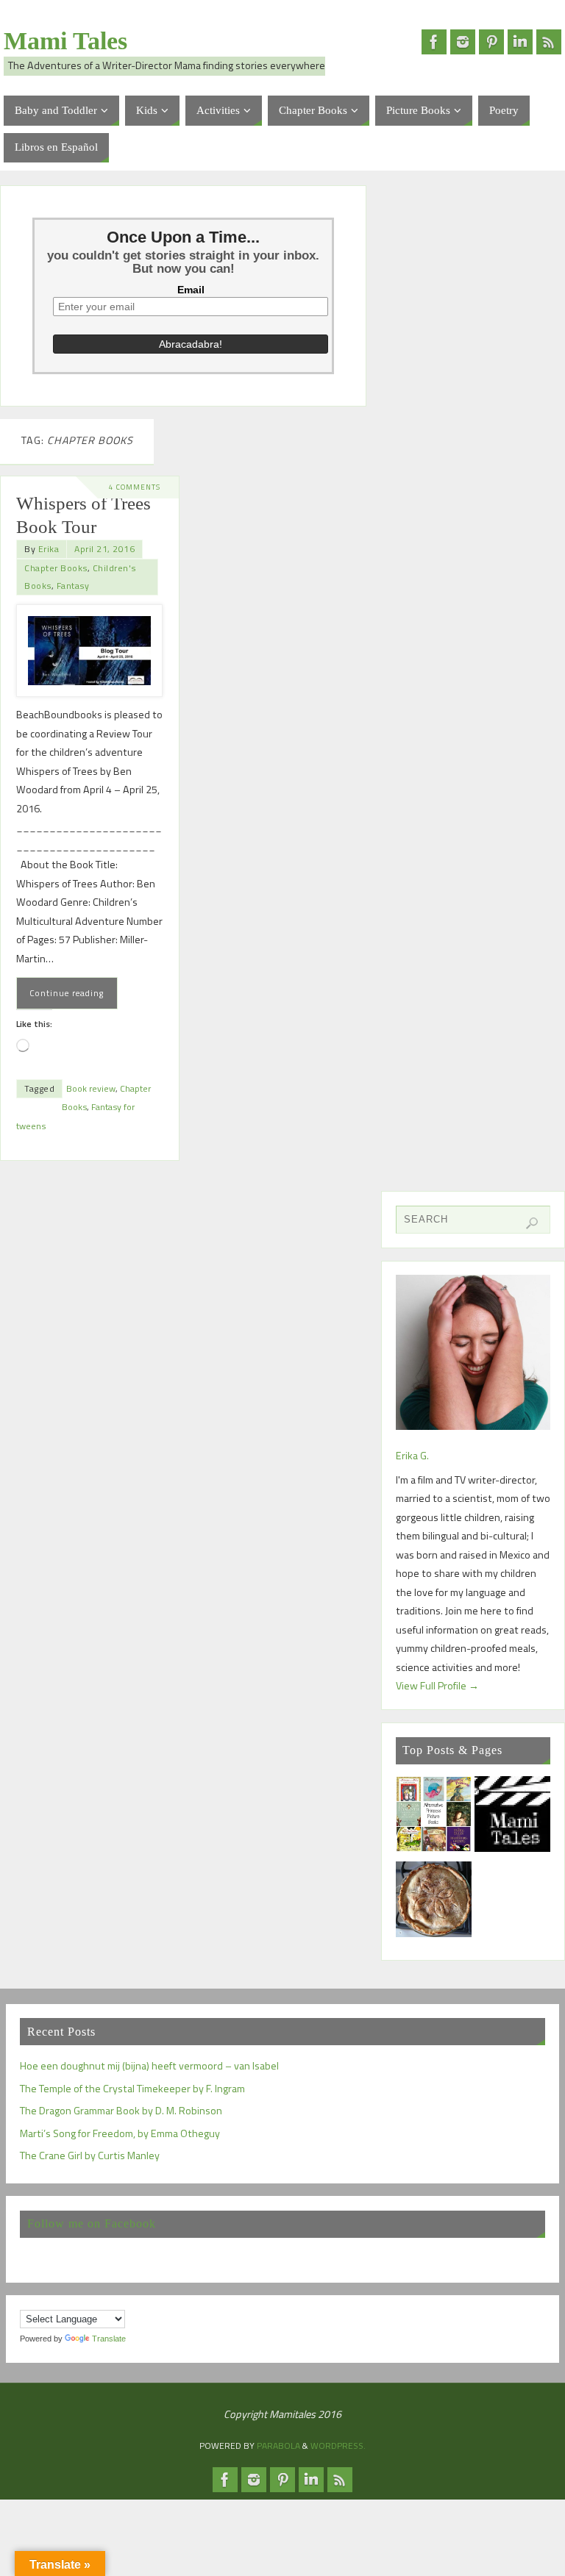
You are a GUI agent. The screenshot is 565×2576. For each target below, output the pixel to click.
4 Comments (135, 487)
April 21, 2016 (104, 549)
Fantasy (73, 586)
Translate (109, 2339)
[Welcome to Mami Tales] (512, 1817)
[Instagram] (463, 42)
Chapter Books (56, 568)
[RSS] (549, 42)
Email (191, 290)
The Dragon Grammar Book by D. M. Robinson (121, 2111)
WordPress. (338, 2446)
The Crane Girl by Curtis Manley (90, 2155)
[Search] (532, 1223)
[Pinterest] (491, 42)
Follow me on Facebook (92, 2223)
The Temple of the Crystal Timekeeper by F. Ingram (132, 2089)
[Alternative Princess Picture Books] (434, 1817)
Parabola (278, 2446)
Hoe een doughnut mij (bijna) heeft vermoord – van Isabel (149, 2066)
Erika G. (412, 1456)
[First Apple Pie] (434, 1903)
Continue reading (67, 993)
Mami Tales (65, 41)
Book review (91, 1088)
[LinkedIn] (520, 42)
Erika (49, 549)
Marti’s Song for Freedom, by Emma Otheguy (120, 2133)
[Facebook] (434, 42)
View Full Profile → (437, 1686)
